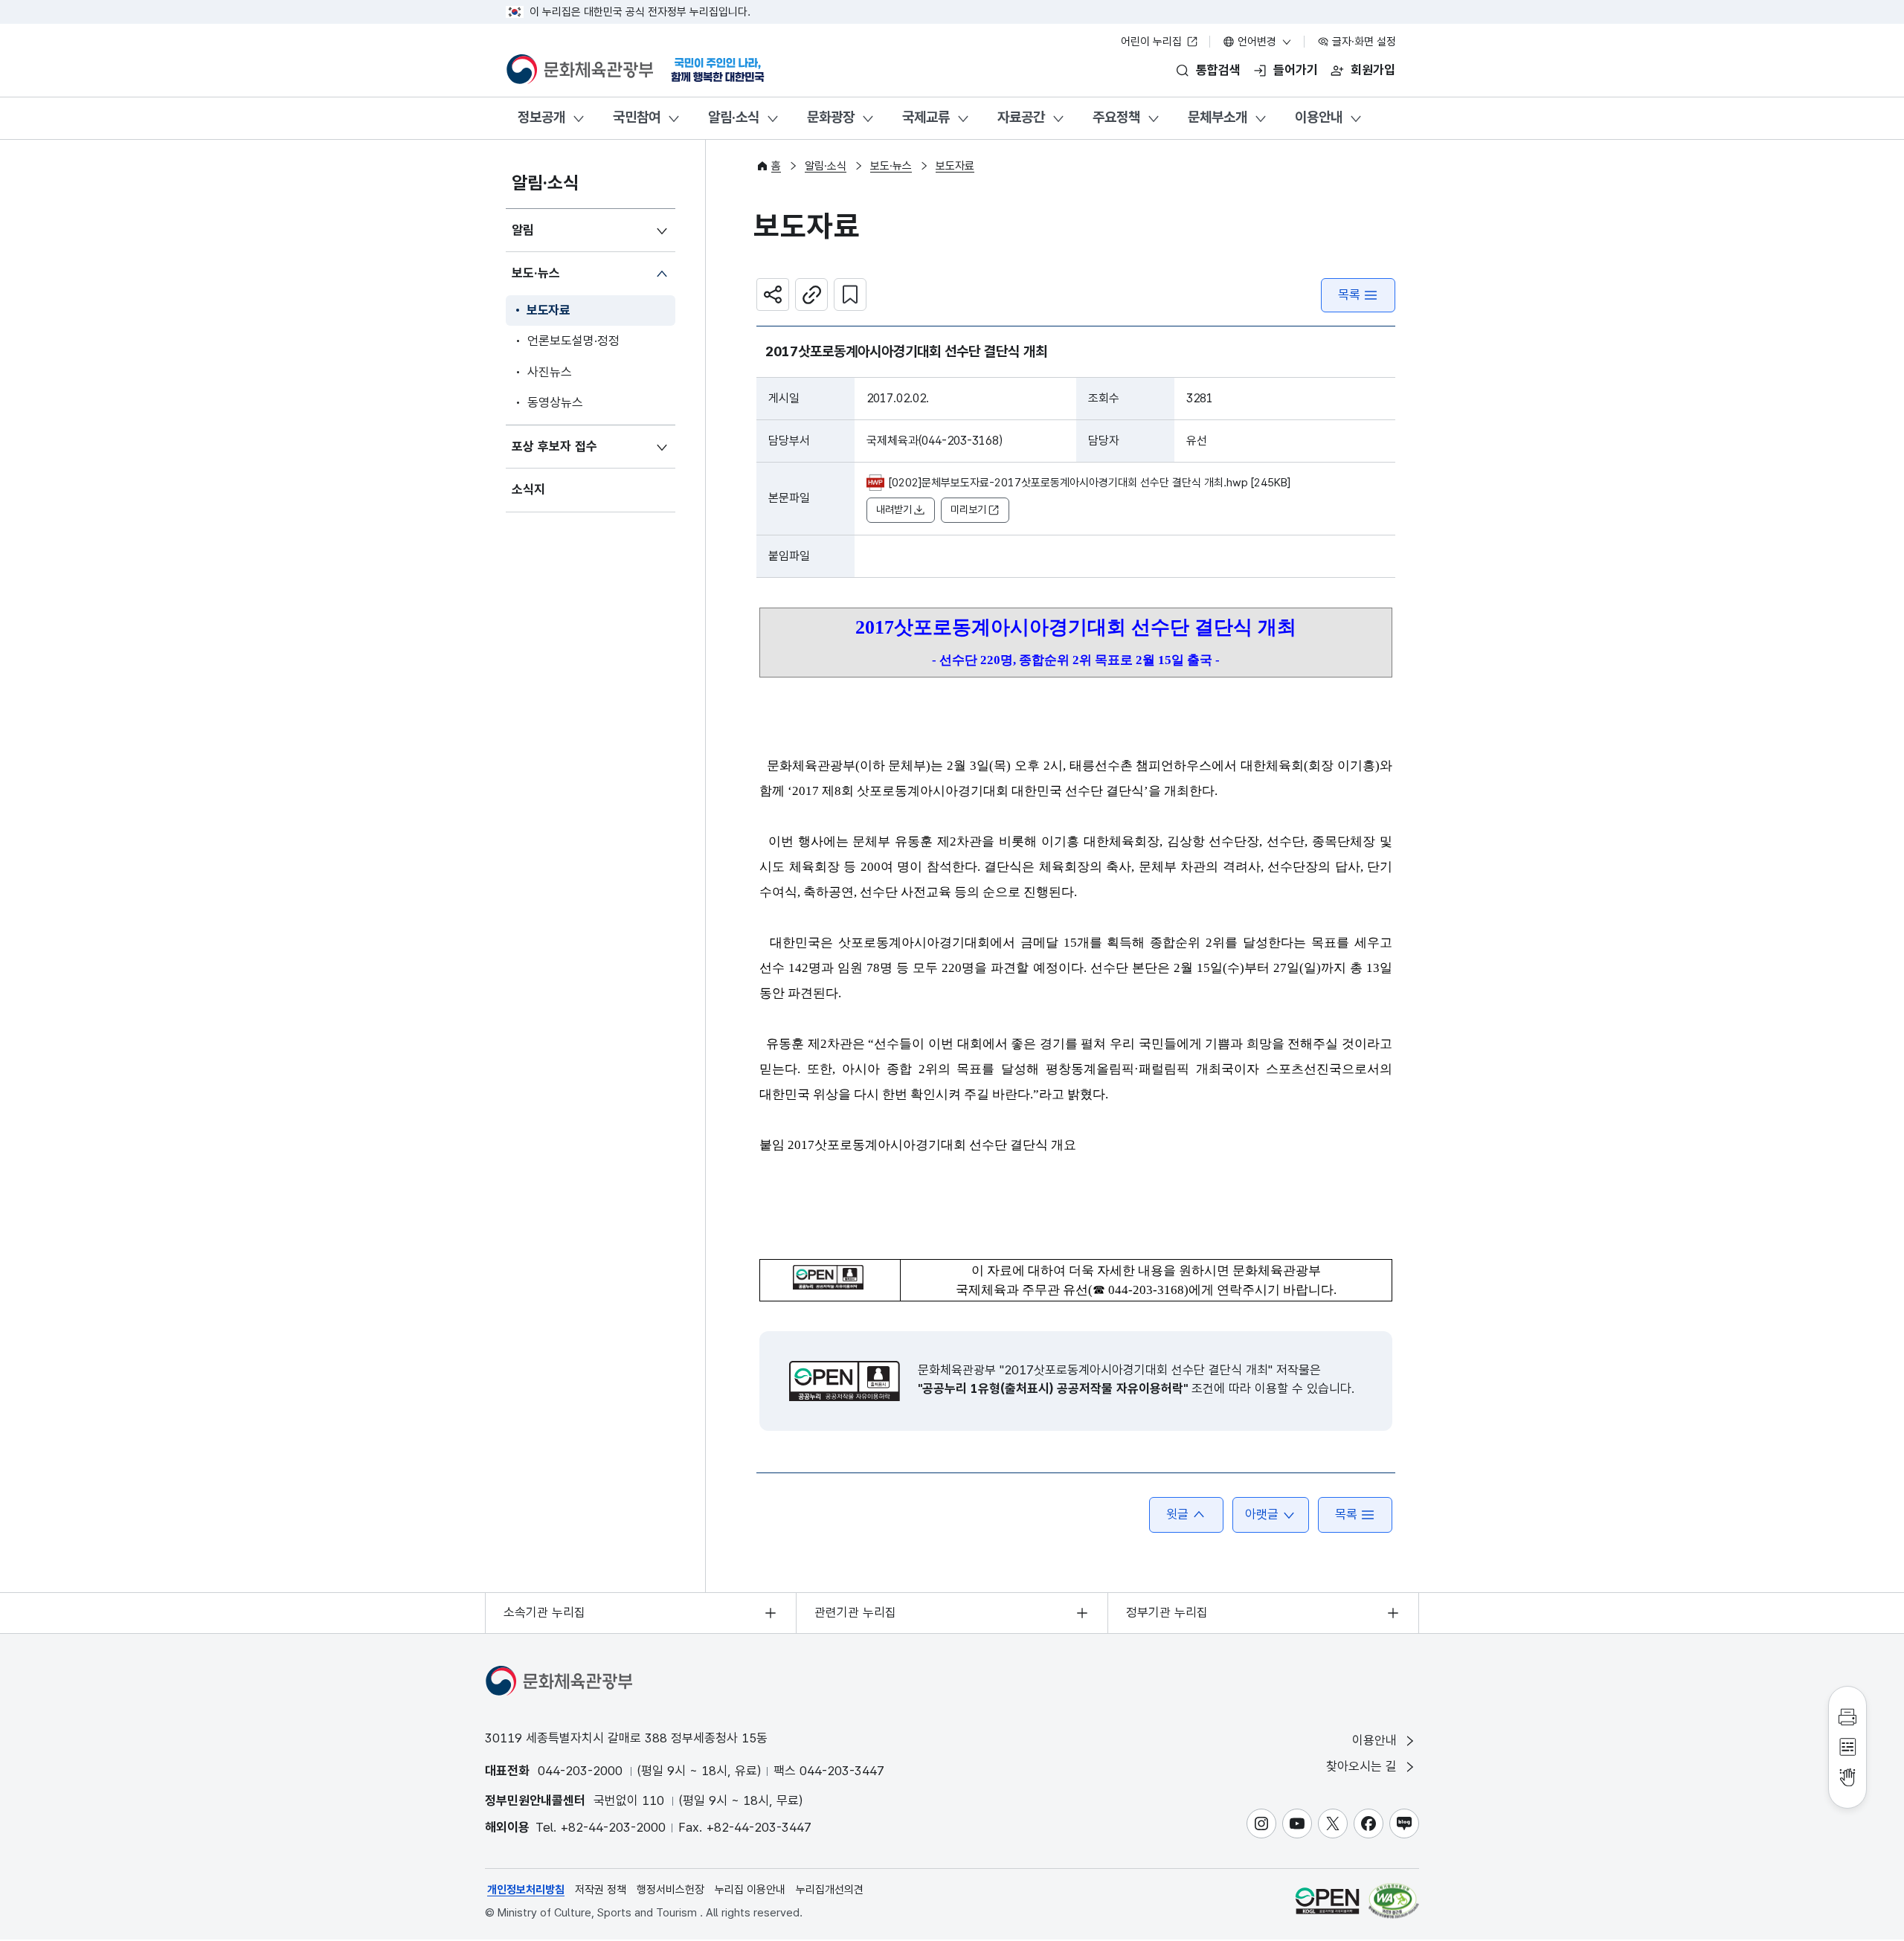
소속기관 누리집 (544, 1612)
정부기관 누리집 (1167, 1612)
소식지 (528, 489)
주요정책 (1116, 117)
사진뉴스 (550, 372)
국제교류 (926, 117)
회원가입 (1373, 70)
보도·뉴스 (536, 273)
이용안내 (1319, 117)
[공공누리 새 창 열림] (845, 1381)
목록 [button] (1346, 1514)
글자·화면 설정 (1363, 42)
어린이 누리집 (1153, 42)
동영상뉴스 (555, 402)
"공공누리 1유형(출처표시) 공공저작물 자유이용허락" (1053, 1388)
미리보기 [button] (968, 509)
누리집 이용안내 (750, 1890)
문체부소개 (1218, 117)
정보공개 (541, 117)
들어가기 (1296, 70)
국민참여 (637, 117)
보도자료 (549, 310)
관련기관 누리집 (855, 1612)
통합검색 (1218, 70)
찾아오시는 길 (1363, 1766)
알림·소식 (734, 117)
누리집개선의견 (830, 1890)
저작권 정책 (601, 1890)
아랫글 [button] (1262, 1514)
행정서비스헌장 (670, 1890)
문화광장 (831, 117)
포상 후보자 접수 (554, 446)
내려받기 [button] (894, 509)
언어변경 (1257, 42)
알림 (523, 230)
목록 (1349, 294)
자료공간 (1021, 117)
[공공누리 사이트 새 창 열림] (1327, 1901)
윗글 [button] (1177, 1514)
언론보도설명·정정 (573, 341)
